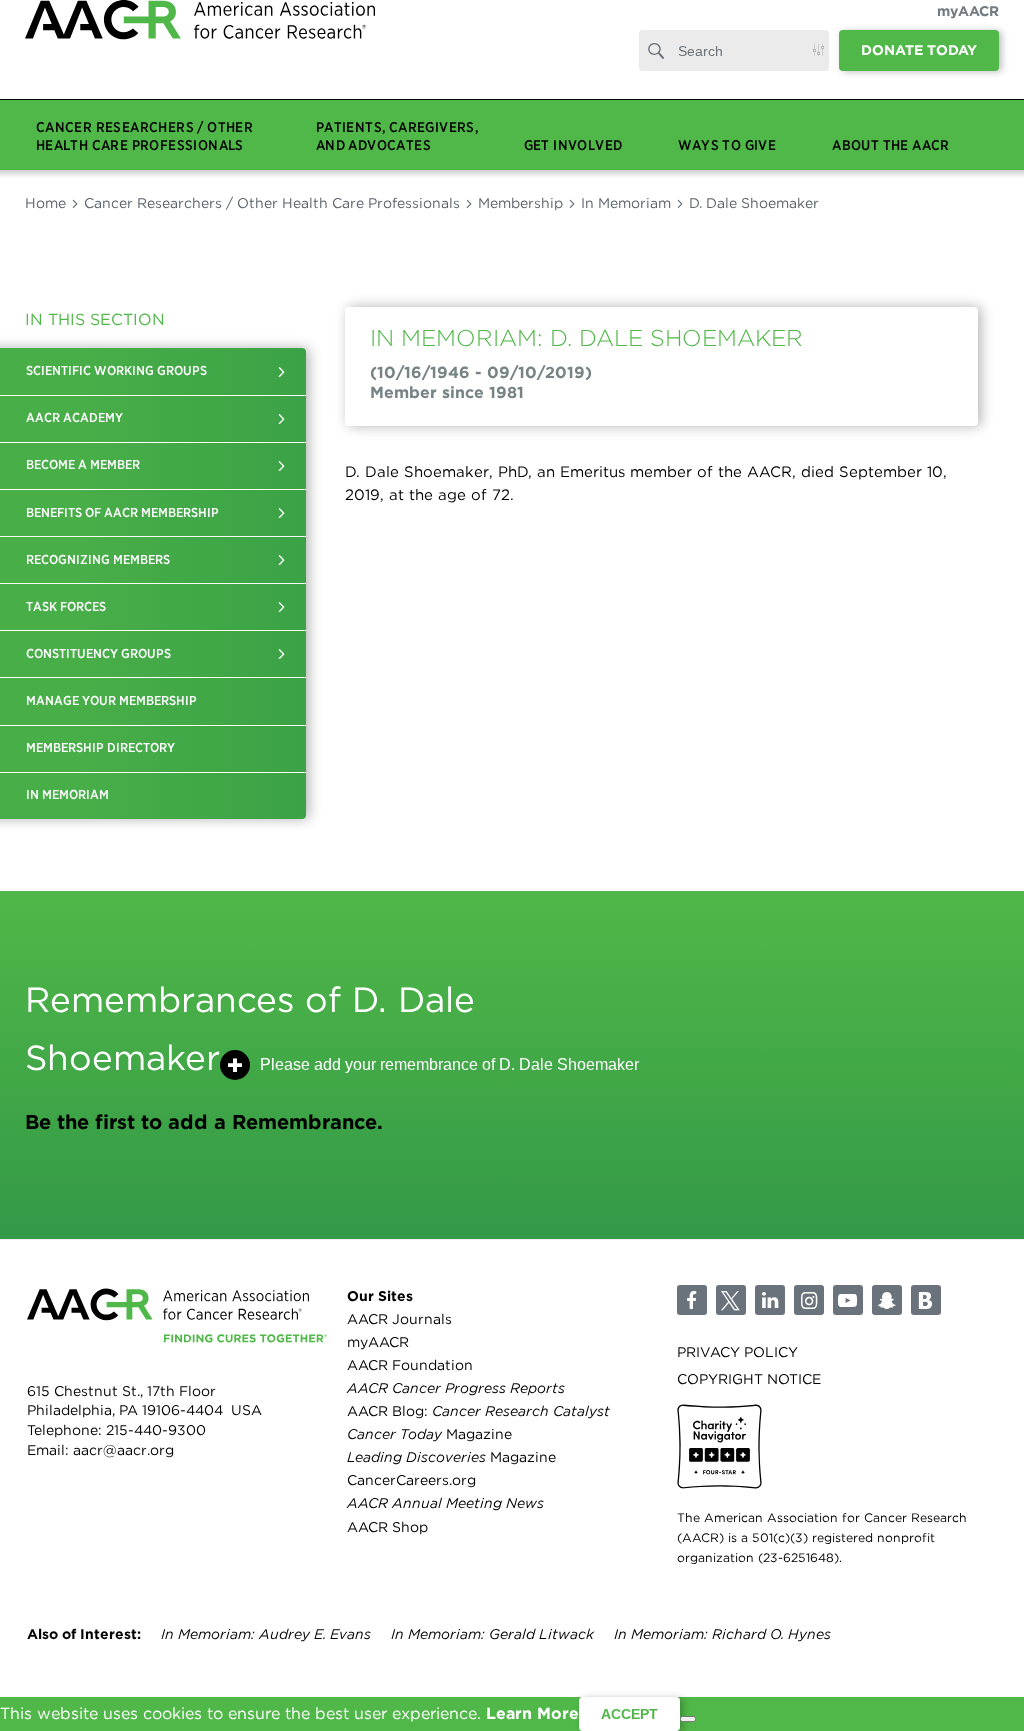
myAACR (968, 31)
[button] (281, 371)
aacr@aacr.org (123, 1450)
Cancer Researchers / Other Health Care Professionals (272, 203)
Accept (629, 1714)
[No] (688, 1719)
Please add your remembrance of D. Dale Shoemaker (449, 1064)
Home (45, 203)
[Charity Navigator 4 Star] (719, 1446)
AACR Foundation (410, 1365)
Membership (520, 203)
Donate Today (919, 70)
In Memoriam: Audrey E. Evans (266, 1634)
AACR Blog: (478, 1411)
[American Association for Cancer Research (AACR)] (200, 62)
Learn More (532, 1713)
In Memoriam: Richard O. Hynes (722, 1634)
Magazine (429, 1434)
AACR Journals (399, 1319)
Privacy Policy (737, 1352)
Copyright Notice (749, 1379)
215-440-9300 (156, 1430)
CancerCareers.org (411, 1480)
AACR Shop (387, 1527)
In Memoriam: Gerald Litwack (492, 1634)
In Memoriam (626, 203)
